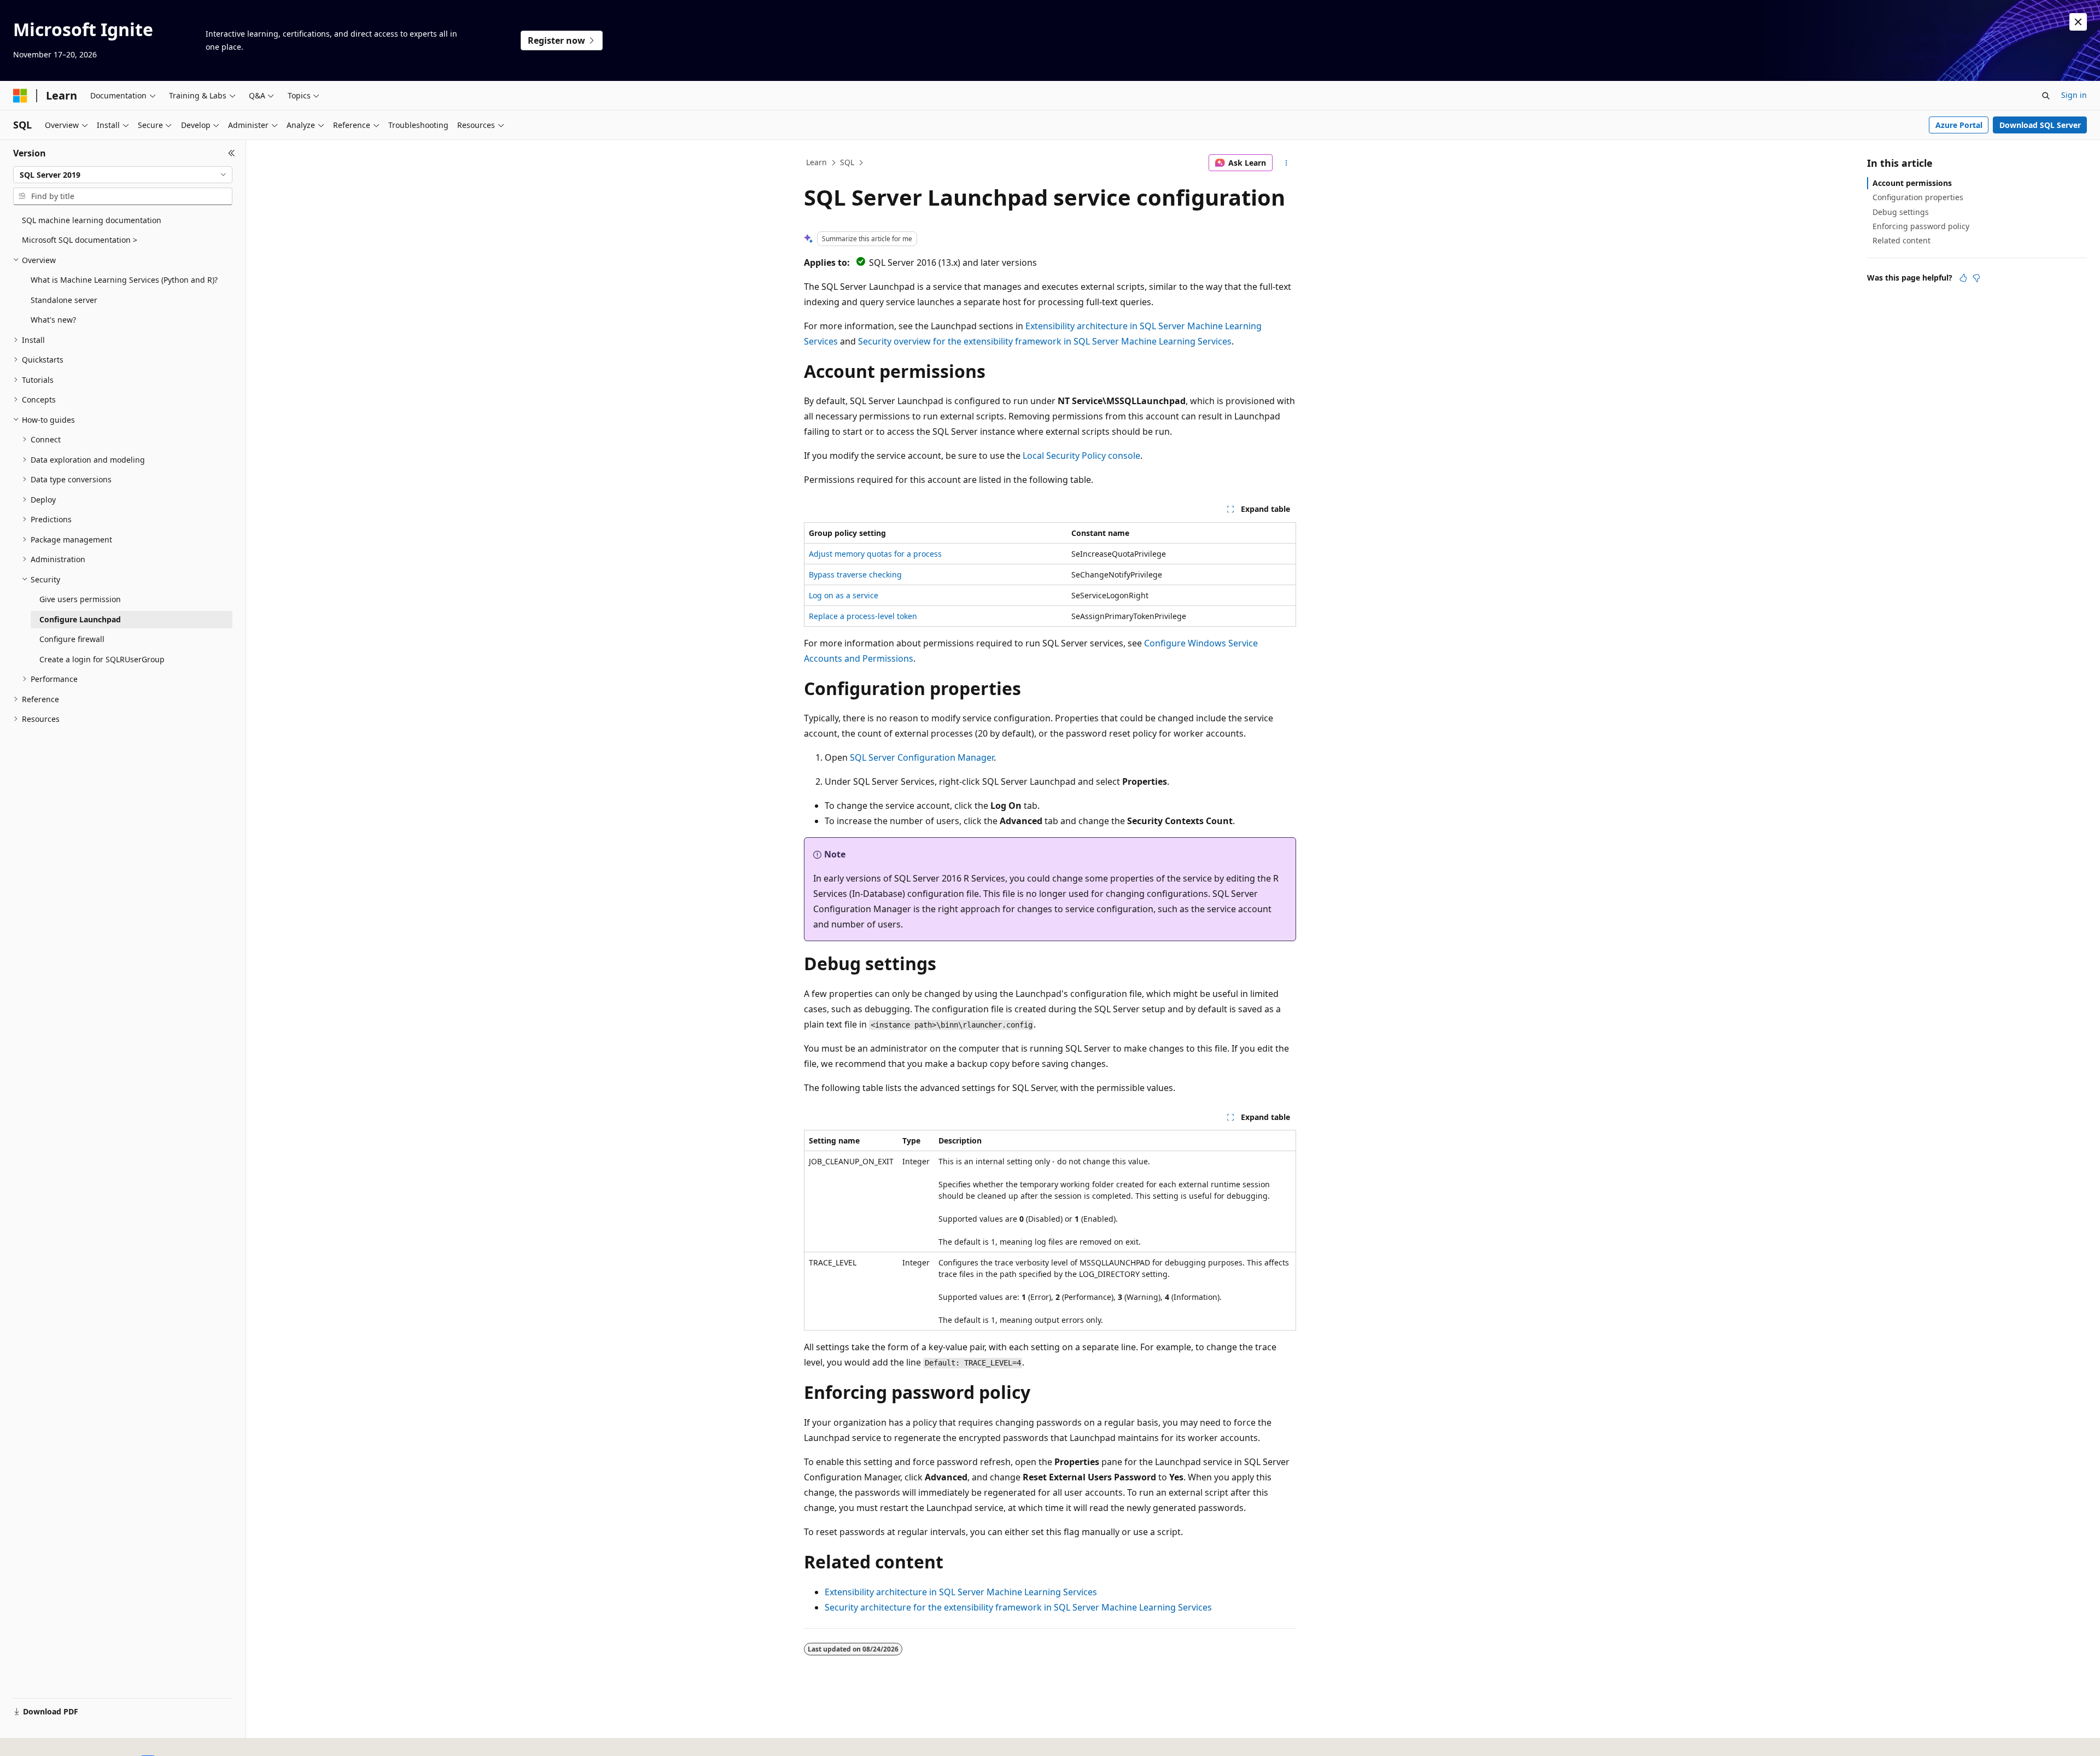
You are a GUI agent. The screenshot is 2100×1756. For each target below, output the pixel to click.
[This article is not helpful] (1976, 278)
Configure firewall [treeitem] (72, 639)
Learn (816, 162)
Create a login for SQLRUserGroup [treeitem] (102, 659)
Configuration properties (1918, 197)
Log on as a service (844, 595)
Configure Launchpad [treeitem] (80, 619)
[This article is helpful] (1963, 278)
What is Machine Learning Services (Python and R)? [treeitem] (124, 280)
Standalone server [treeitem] (64, 300)
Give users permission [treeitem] (80, 599)
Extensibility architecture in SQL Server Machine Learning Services (961, 1592)
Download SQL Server (2040, 125)
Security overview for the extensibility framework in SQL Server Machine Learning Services (1045, 341)
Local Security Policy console (1081, 456)
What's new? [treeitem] (53, 320)
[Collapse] (232, 153)
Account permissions (1912, 183)
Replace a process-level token (863, 616)
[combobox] (123, 175)
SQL (847, 162)
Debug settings (1901, 212)
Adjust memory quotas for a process (875, 554)
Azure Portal (1959, 125)
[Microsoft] (20, 96)
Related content (1901, 240)
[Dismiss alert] (2078, 22)
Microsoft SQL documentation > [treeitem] (80, 240)
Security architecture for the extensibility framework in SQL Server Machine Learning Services (1018, 1607)
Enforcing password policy (1921, 226)
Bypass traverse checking (855, 574)
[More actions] (1287, 163)
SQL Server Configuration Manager (922, 757)
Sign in (2074, 95)
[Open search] (2046, 96)
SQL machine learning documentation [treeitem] (92, 220)
